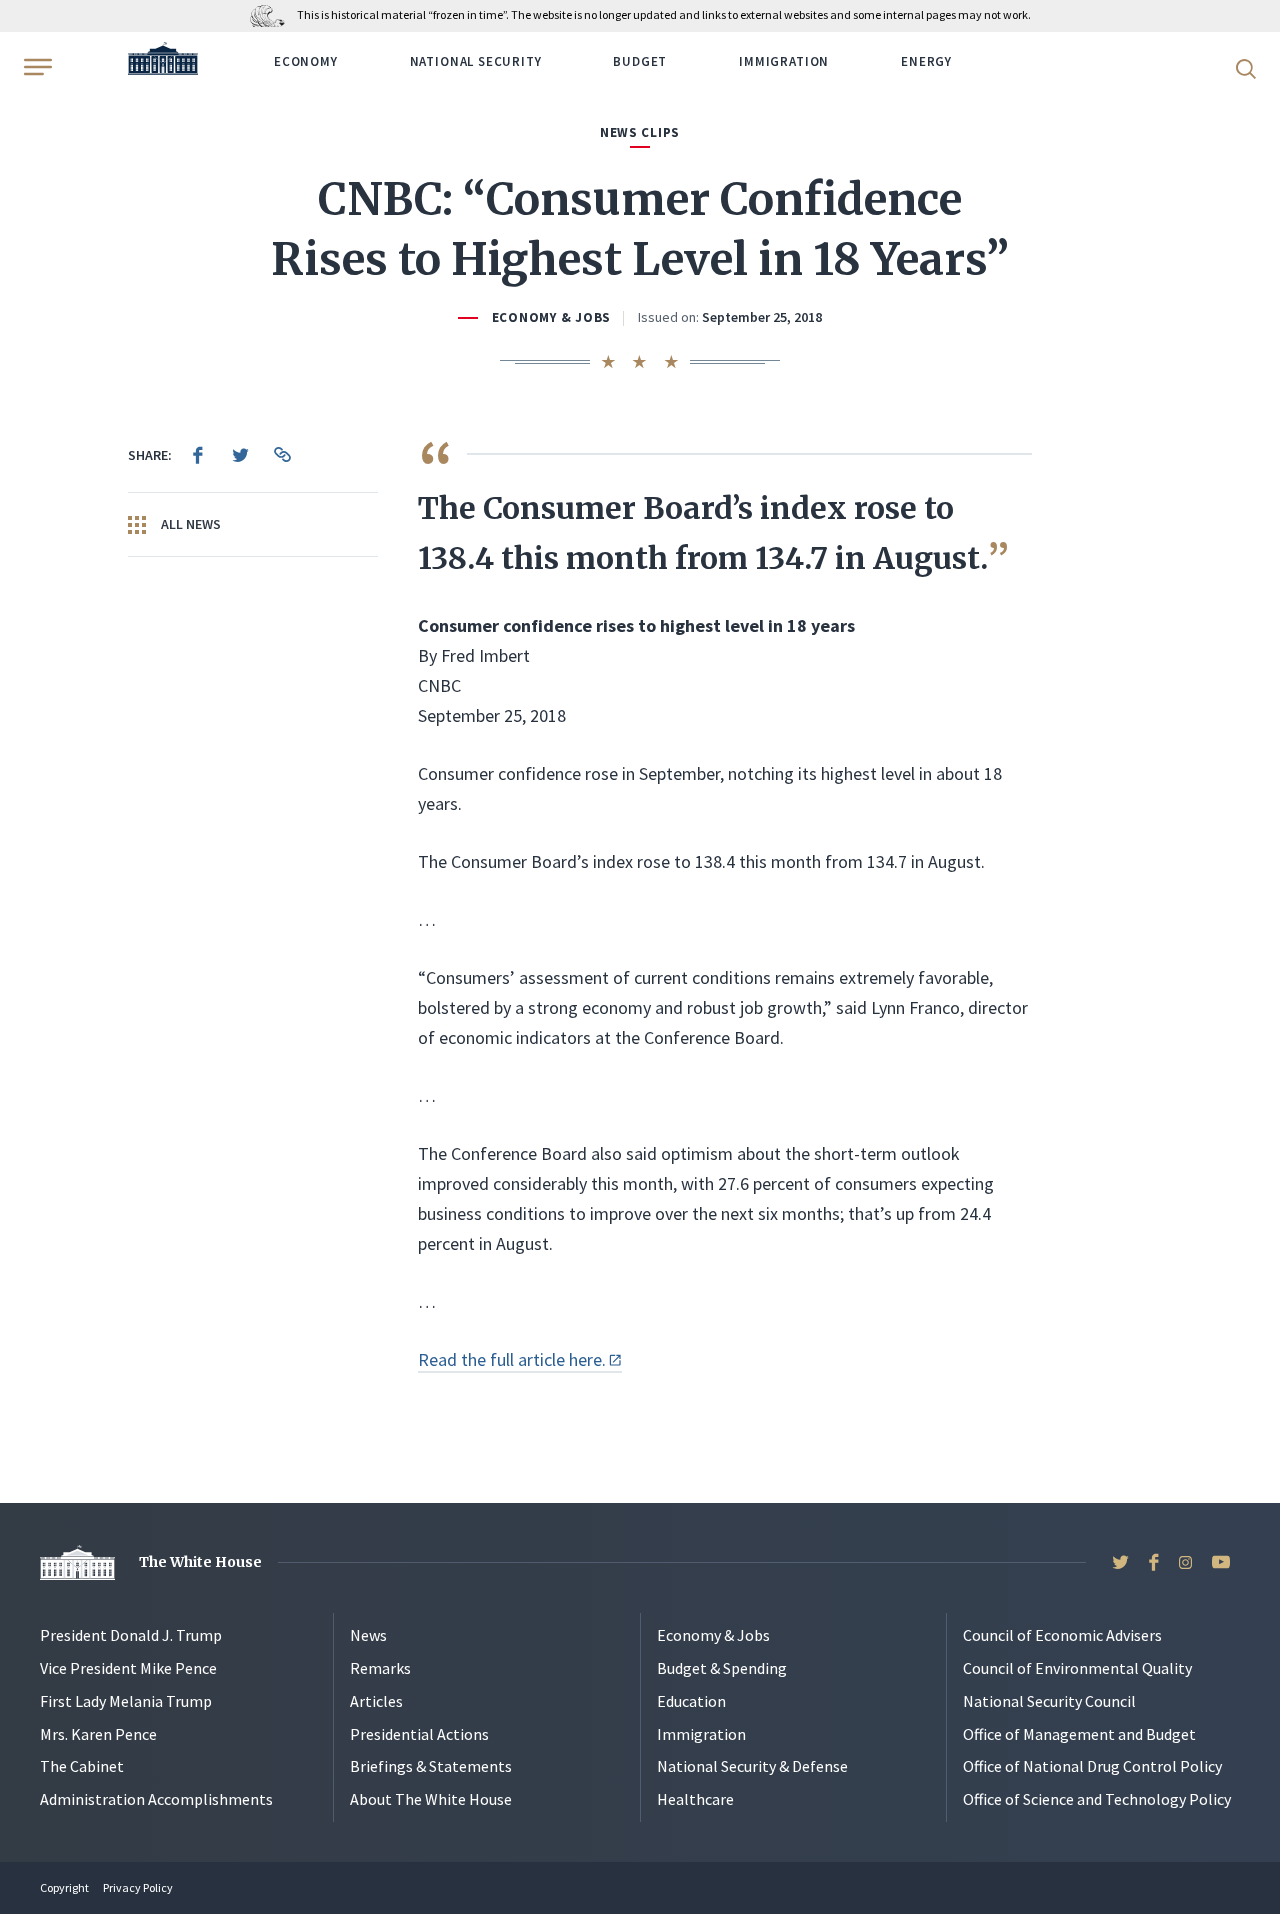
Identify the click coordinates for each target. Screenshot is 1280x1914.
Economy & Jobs (551, 317)
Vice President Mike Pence (128, 1668)
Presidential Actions (419, 1734)
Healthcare (695, 1799)
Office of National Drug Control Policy (1092, 1766)
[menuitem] (198, 455)
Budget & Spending (722, 1668)
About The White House (431, 1799)
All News (189, 524)
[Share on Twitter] (240, 455)
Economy (306, 61)
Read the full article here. (512, 1359)
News (368, 1635)
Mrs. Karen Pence (98, 1734)
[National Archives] (272, 14)
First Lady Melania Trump (126, 1701)
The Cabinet (82, 1766)
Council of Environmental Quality (1077, 1668)
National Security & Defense (752, 1766)
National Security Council (1049, 1701)
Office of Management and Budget (1079, 1734)
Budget (640, 61)
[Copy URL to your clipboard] (282, 455)
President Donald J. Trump (131, 1635)
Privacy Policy (138, 1887)
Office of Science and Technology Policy (1097, 1799)
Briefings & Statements (431, 1766)
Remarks (380, 1668)
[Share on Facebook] (198, 455)
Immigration (784, 61)
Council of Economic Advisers (1062, 1635)
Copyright (64, 1887)
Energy (926, 61)
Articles (376, 1701)
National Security (476, 61)
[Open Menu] (36, 67)
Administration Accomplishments (156, 1799)
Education (691, 1701)
